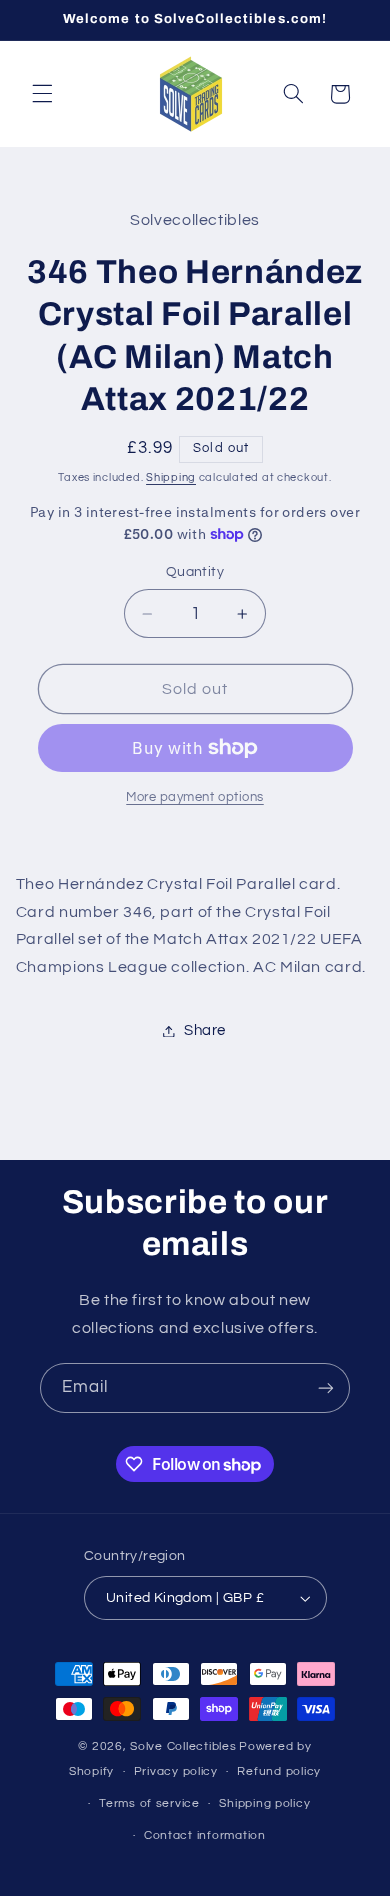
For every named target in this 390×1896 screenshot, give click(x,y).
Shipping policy (264, 1803)
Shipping (171, 477)
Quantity (195, 572)
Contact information (205, 1835)
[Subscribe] (326, 1387)
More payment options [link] (195, 797)
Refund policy (279, 1771)
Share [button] (205, 1030)
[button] (42, 94)
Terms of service (149, 1803)
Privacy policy (176, 1771)
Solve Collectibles (183, 1746)
